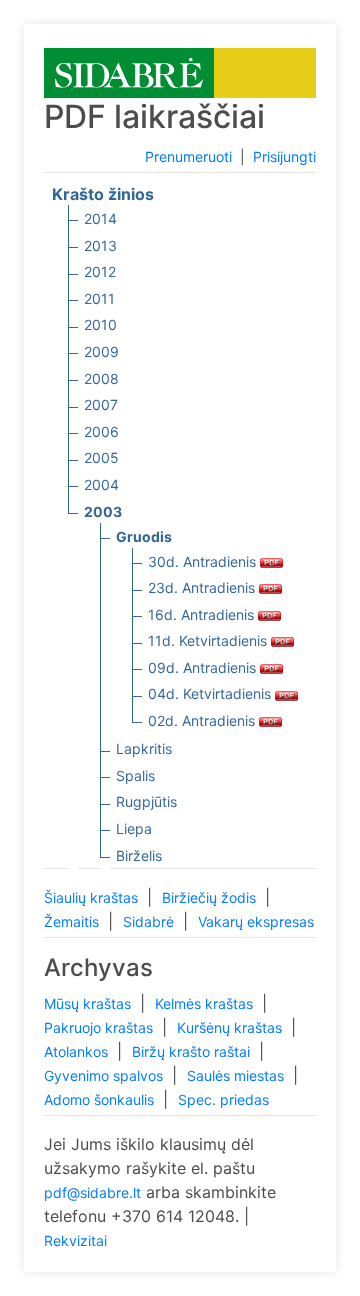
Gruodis (144, 536)
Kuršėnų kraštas (231, 1027)
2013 (100, 245)
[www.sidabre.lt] (129, 71)
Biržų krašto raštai (193, 1051)
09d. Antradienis (204, 667)
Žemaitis (73, 921)
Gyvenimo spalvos (105, 1075)
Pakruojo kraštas (100, 1027)
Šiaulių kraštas (93, 897)
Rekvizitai (75, 1240)
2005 (101, 457)
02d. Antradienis (203, 720)
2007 (101, 404)
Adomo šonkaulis (101, 1099)
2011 (99, 298)
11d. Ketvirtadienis (209, 640)
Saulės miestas (237, 1075)
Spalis (135, 775)
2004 (101, 484)
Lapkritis (144, 748)
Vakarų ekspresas (256, 921)
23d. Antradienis (203, 587)
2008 (101, 378)
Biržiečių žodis (211, 897)
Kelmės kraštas (206, 1003)
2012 (100, 271)
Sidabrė (150, 921)
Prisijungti (284, 156)
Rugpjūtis (146, 801)
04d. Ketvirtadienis (211, 693)
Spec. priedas (223, 1099)
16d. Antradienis (203, 614)
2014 (100, 218)
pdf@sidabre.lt (92, 1192)
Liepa (134, 828)
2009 (101, 351)
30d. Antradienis (204, 561)
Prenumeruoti (188, 156)
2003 (103, 511)
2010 (100, 324)
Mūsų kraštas (89, 1003)
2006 (101, 431)
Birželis (139, 855)
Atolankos (78, 1051)
